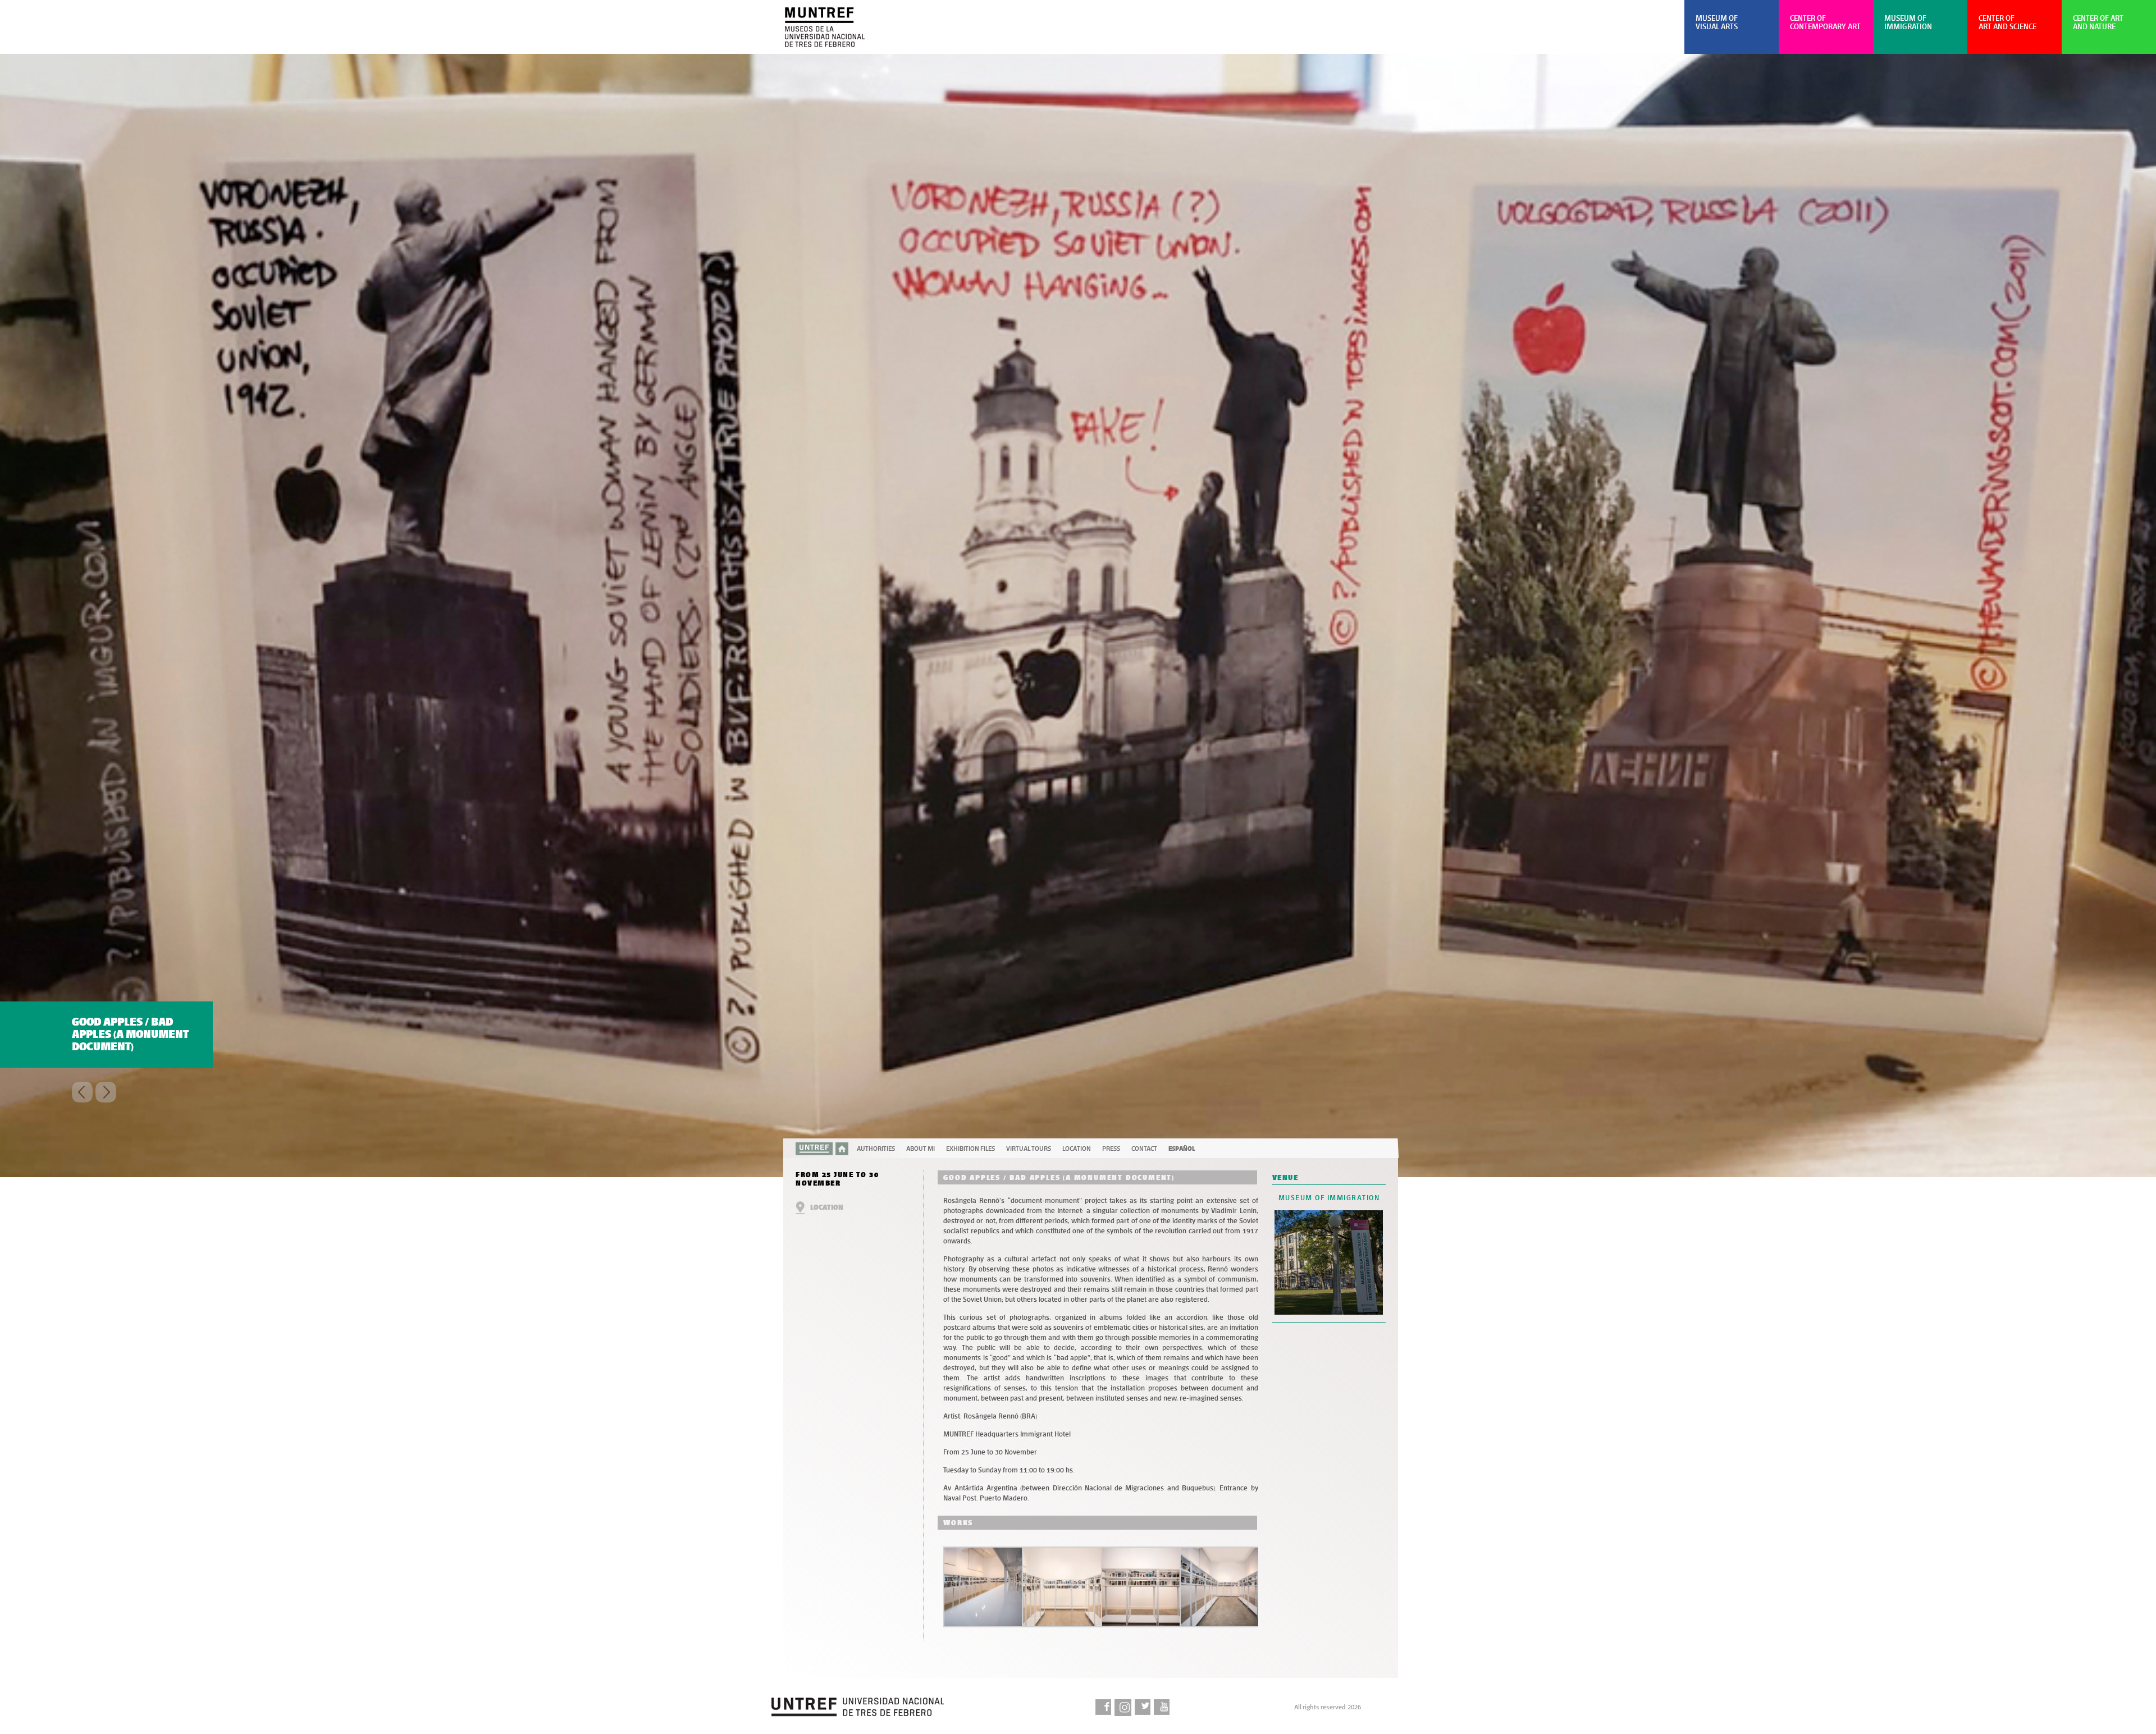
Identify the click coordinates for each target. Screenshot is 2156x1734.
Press (1111, 1149)
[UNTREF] (814, 1149)
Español (1182, 1149)
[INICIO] (842, 1149)
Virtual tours (1029, 1149)
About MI (921, 1149)
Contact (1144, 1149)
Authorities (876, 1149)
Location (1077, 1149)
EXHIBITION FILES (970, 1149)
